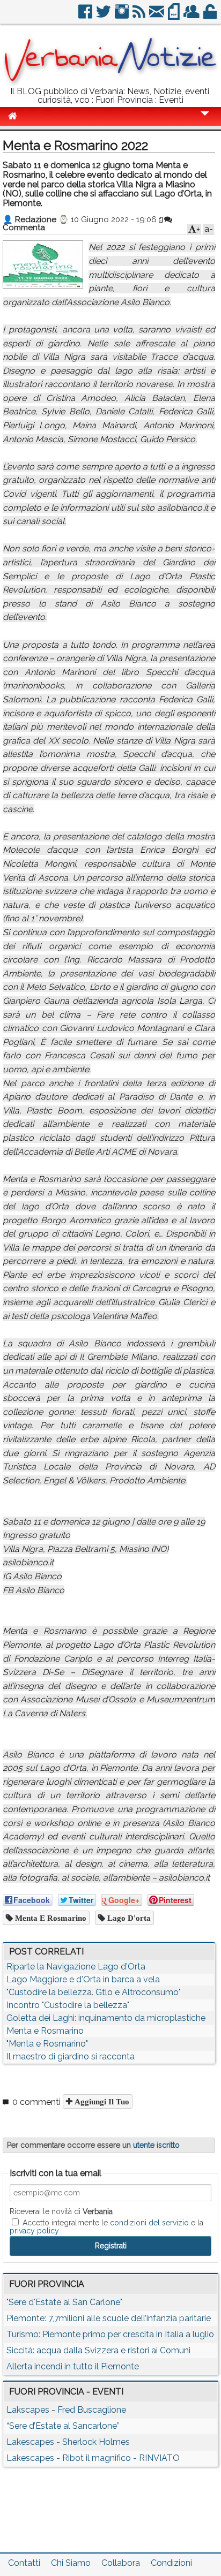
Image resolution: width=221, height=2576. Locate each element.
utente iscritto (156, 2145)
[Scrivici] (157, 16)
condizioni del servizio (149, 2223)
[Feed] (140, 16)
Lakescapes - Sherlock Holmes (68, 2442)
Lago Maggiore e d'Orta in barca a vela (83, 1979)
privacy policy (34, 2231)
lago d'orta (128, 1918)
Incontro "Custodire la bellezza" (68, 2005)
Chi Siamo (71, 2563)
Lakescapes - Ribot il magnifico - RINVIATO (93, 2458)
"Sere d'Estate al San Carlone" (64, 2302)
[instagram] (123, 16)
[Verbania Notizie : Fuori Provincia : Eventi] (110, 83)
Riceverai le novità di (61, 2211)
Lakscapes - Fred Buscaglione (66, 2410)
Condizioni (171, 2563)
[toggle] (205, 121)
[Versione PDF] (175, 16)
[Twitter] (104, 16)
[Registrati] (192, 16)
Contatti (24, 2563)
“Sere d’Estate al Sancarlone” (63, 2426)
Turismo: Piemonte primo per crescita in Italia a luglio (110, 2334)
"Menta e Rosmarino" (47, 2044)
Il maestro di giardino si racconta (71, 2056)
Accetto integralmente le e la (106, 2226)
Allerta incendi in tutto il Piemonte (73, 2366)
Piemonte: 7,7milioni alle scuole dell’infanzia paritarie (109, 2318)
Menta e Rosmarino (50, 1918)
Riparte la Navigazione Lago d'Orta (76, 1967)
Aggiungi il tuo (101, 2101)
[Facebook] (86, 16)
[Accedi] (211, 16)
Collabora (121, 2563)
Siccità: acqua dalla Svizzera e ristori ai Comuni (98, 2350)
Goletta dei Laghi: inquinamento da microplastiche (106, 2018)
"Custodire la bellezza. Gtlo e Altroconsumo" (94, 1992)
